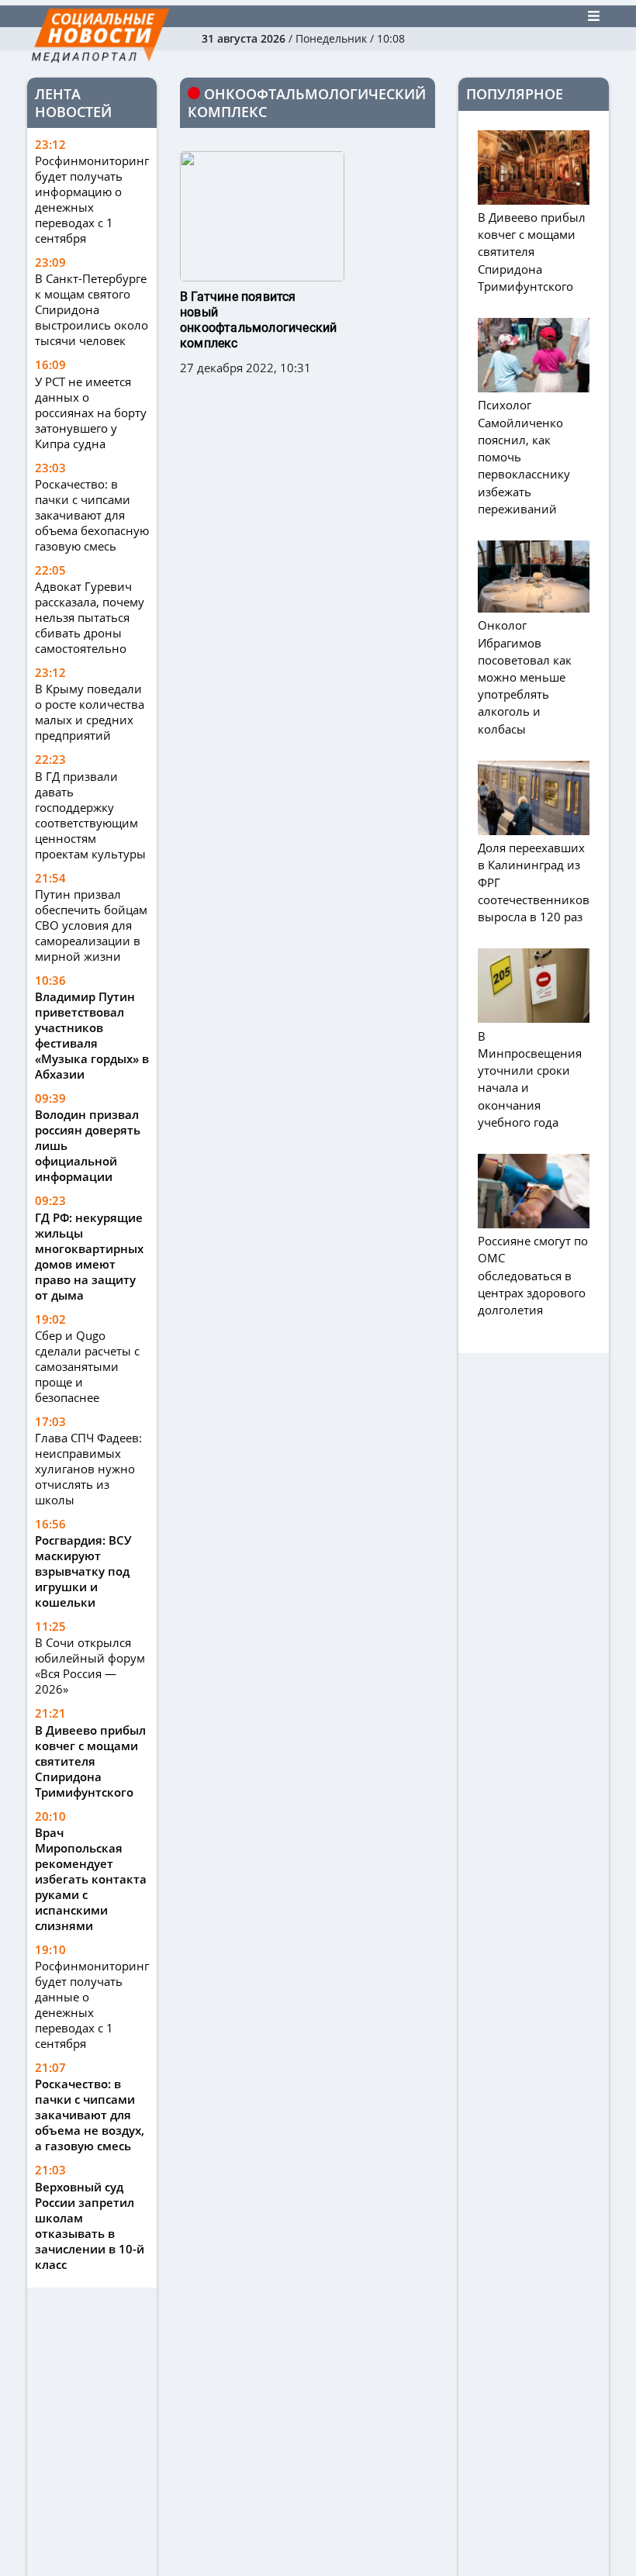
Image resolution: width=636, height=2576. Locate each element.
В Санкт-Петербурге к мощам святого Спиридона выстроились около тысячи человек (92, 309)
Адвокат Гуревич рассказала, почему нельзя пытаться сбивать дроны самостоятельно (90, 617)
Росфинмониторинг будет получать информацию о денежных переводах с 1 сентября (92, 199)
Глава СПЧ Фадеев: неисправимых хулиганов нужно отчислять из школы (88, 1469)
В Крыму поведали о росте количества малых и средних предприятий (90, 712)
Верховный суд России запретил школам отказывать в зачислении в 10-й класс (90, 2226)
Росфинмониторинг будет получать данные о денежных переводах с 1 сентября (92, 2005)
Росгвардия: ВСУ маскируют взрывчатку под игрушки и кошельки (83, 1571)
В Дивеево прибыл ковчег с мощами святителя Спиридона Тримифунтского (90, 1761)
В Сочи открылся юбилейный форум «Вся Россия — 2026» (90, 1666)
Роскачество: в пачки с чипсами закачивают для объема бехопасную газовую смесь (92, 515)
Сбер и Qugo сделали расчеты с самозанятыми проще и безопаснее (87, 1366)
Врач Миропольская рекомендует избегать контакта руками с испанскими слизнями (91, 1879)
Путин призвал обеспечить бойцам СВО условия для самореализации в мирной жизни (91, 925)
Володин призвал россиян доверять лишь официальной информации (88, 1145)
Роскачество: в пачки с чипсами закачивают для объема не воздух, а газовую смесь (90, 2115)
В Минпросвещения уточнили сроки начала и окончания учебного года (530, 1079)
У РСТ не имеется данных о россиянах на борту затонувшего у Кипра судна (91, 413)
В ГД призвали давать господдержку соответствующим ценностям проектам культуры (90, 815)
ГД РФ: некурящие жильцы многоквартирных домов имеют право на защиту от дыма (89, 1256)
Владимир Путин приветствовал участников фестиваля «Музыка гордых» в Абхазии (92, 1035)
